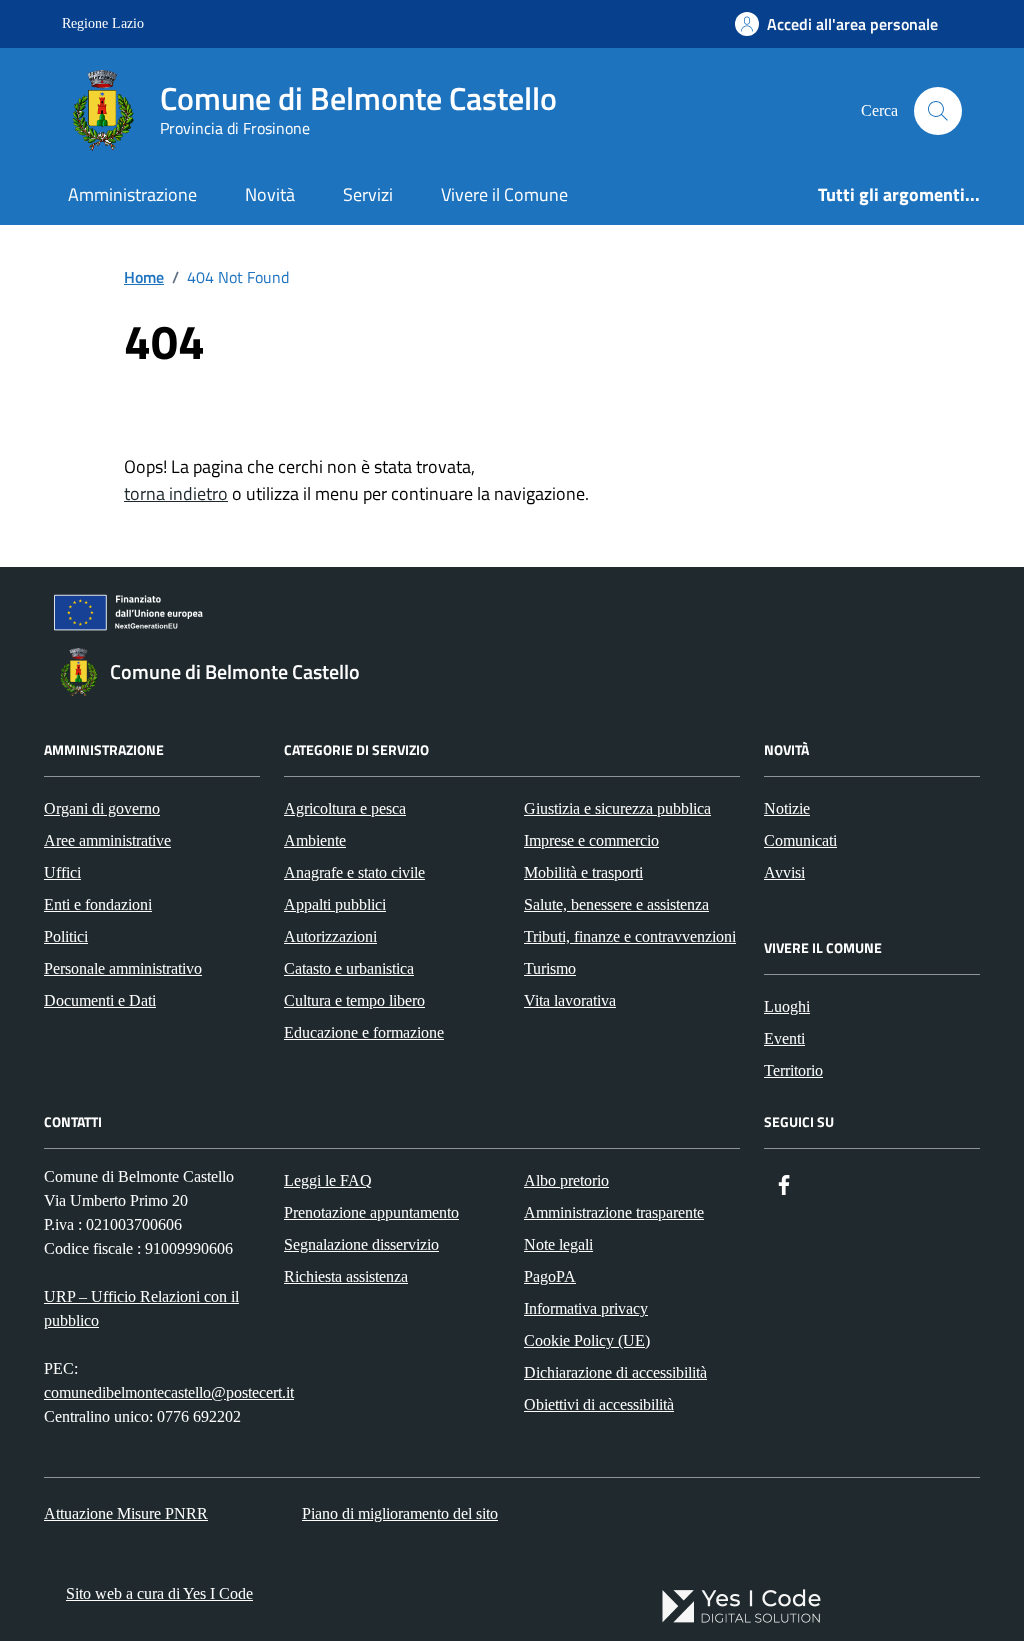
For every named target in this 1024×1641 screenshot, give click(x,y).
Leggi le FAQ (328, 1180)
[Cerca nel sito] (938, 111)
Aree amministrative (107, 840)
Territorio (793, 1070)
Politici (66, 936)
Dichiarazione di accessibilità (615, 1372)
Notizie (787, 808)
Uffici (62, 872)
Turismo (550, 968)
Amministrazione (132, 194)
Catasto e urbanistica (349, 968)
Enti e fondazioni (98, 904)
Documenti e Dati (100, 1000)
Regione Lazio (103, 23)
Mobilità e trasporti (583, 872)
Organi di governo (102, 808)
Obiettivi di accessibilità (599, 1404)
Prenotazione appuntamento (371, 1212)
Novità (270, 194)
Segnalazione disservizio (361, 1244)
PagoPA (550, 1276)
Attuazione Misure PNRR (126, 1513)
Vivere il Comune (504, 194)
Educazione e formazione (364, 1032)
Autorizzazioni (330, 936)
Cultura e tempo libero (354, 1000)
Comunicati (800, 840)
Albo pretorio (566, 1180)
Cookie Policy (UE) (587, 1340)
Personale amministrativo (123, 968)
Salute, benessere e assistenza (616, 904)
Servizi (368, 194)
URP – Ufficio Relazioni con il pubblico (141, 1308)
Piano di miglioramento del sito (400, 1513)
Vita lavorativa (570, 1000)
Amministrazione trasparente (614, 1212)
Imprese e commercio (591, 840)
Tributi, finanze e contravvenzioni (630, 936)
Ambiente (315, 840)
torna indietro (176, 493)
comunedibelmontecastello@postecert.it (169, 1392)
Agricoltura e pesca (345, 808)
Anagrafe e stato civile (354, 872)
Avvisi (784, 872)
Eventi (784, 1038)
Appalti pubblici (335, 904)
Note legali (558, 1244)
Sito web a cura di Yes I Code (159, 1593)
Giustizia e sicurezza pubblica (617, 808)
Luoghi (787, 1006)
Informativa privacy (586, 1308)
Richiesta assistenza (346, 1276)
